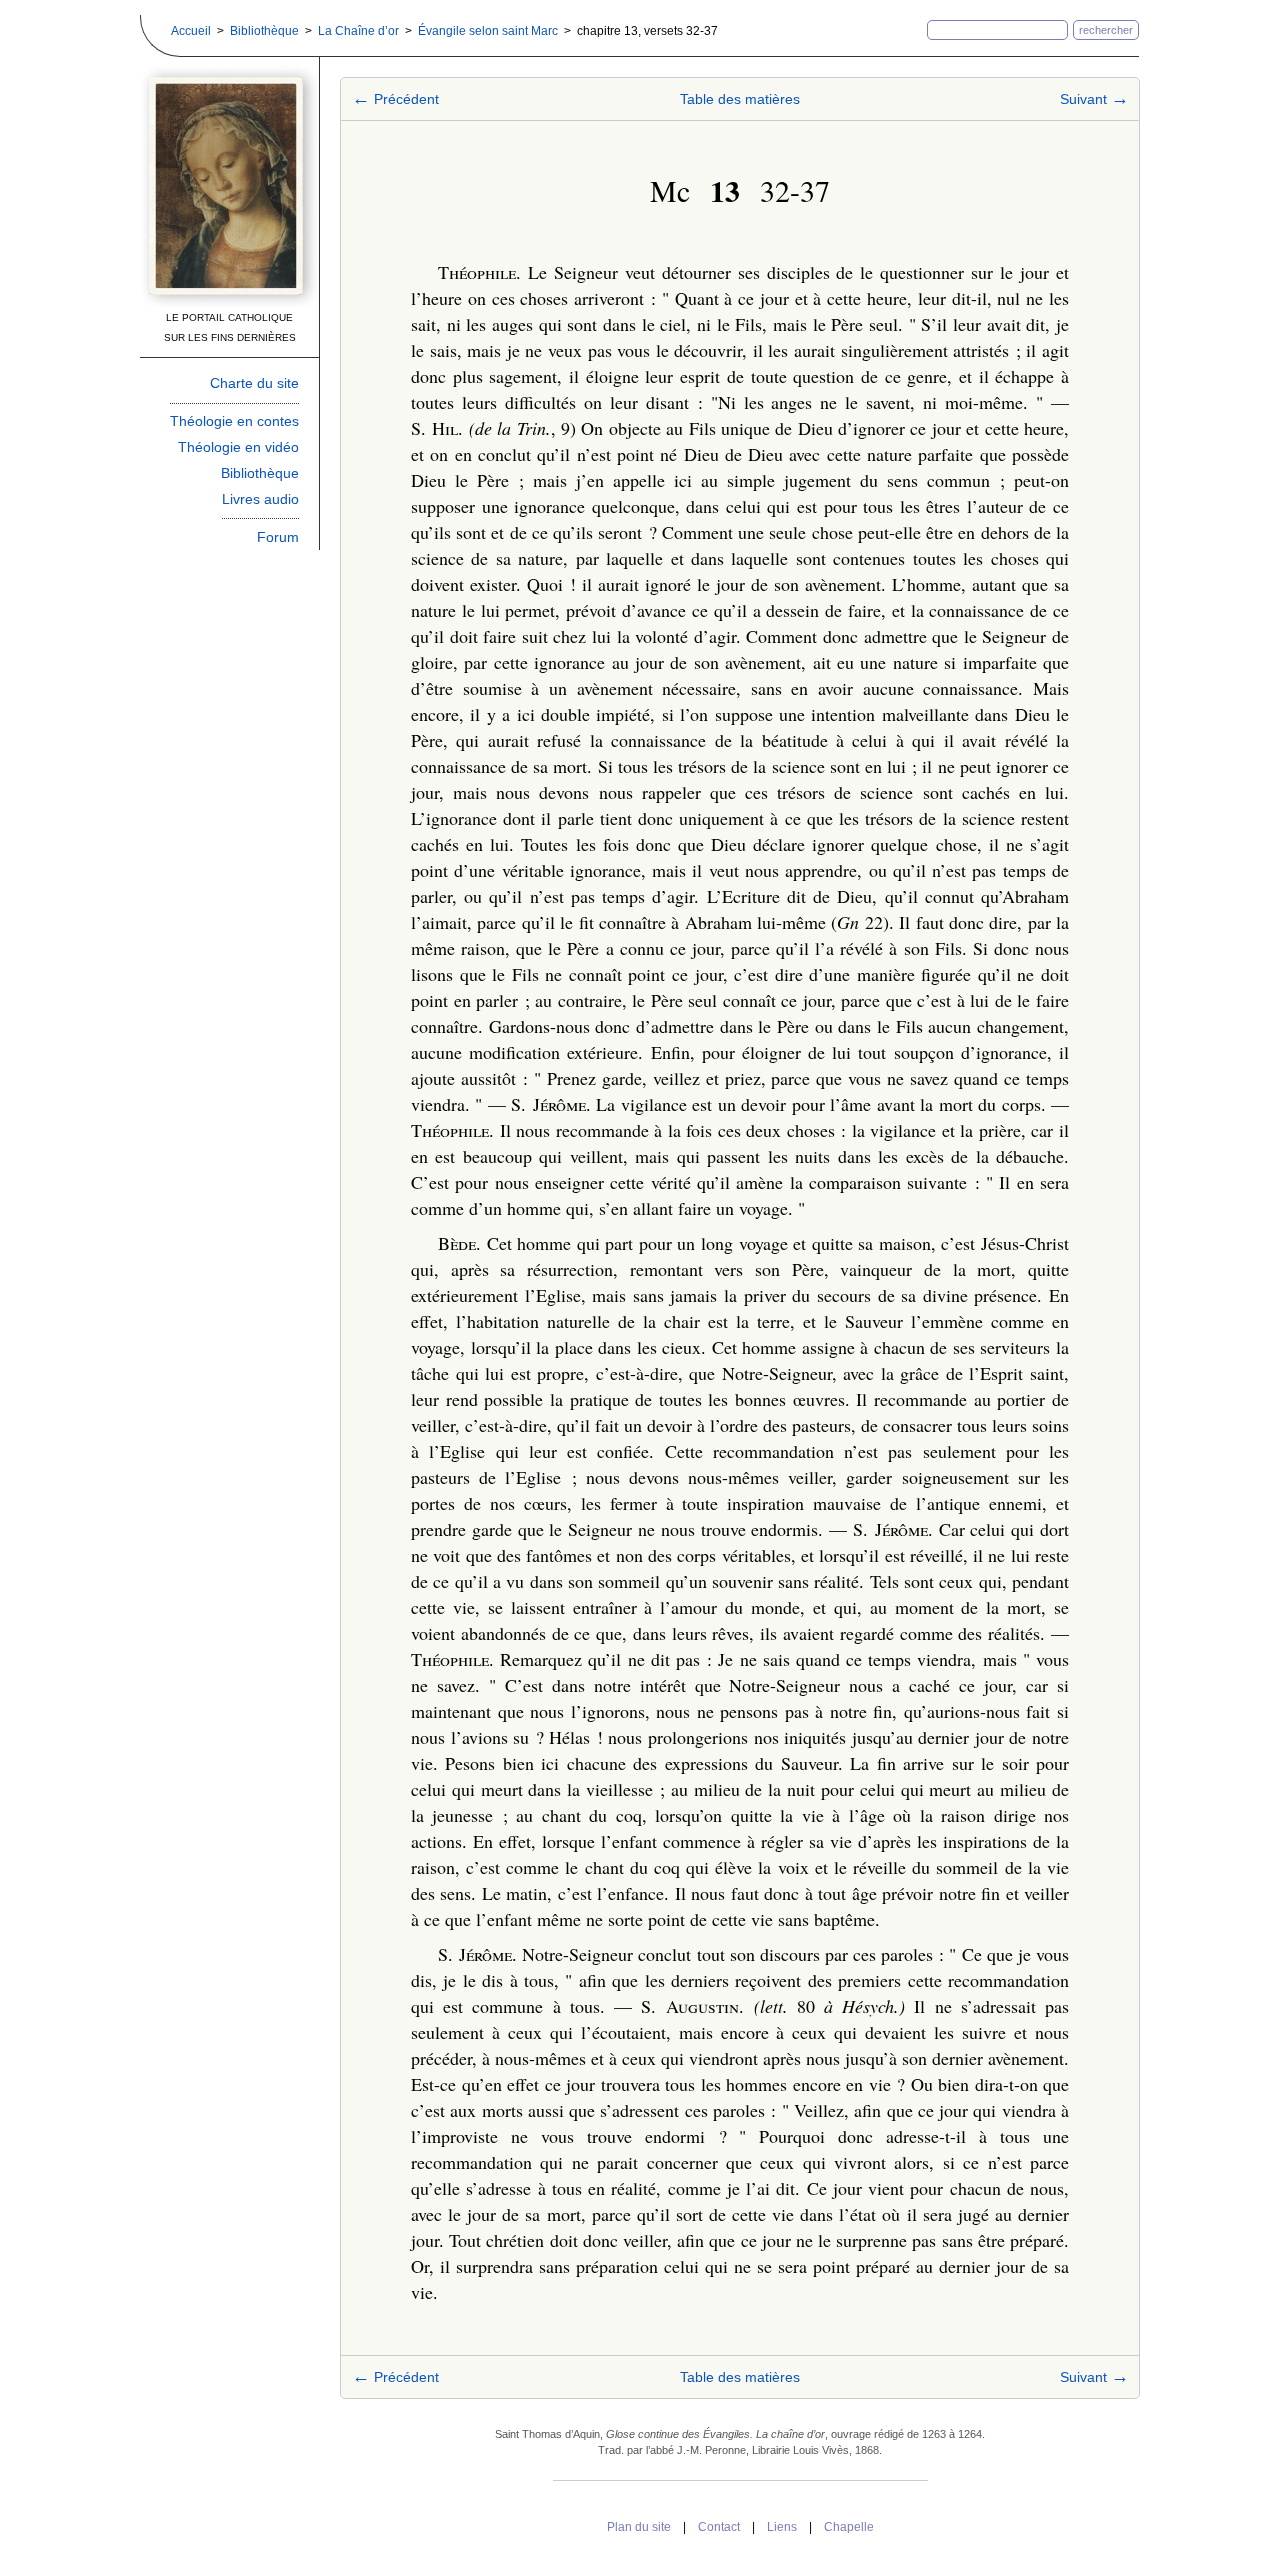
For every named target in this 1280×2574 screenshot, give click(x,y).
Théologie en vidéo (238, 447)
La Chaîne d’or (358, 31)
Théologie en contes (234, 421)
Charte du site (254, 383)
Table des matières (740, 99)
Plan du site (639, 2527)
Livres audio (260, 499)
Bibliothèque (264, 31)
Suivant (1094, 99)
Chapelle (849, 2527)
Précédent (395, 99)
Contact (719, 2527)
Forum (278, 537)
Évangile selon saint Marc (488, 31)
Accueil (191, 31)
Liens (782, 2527)
